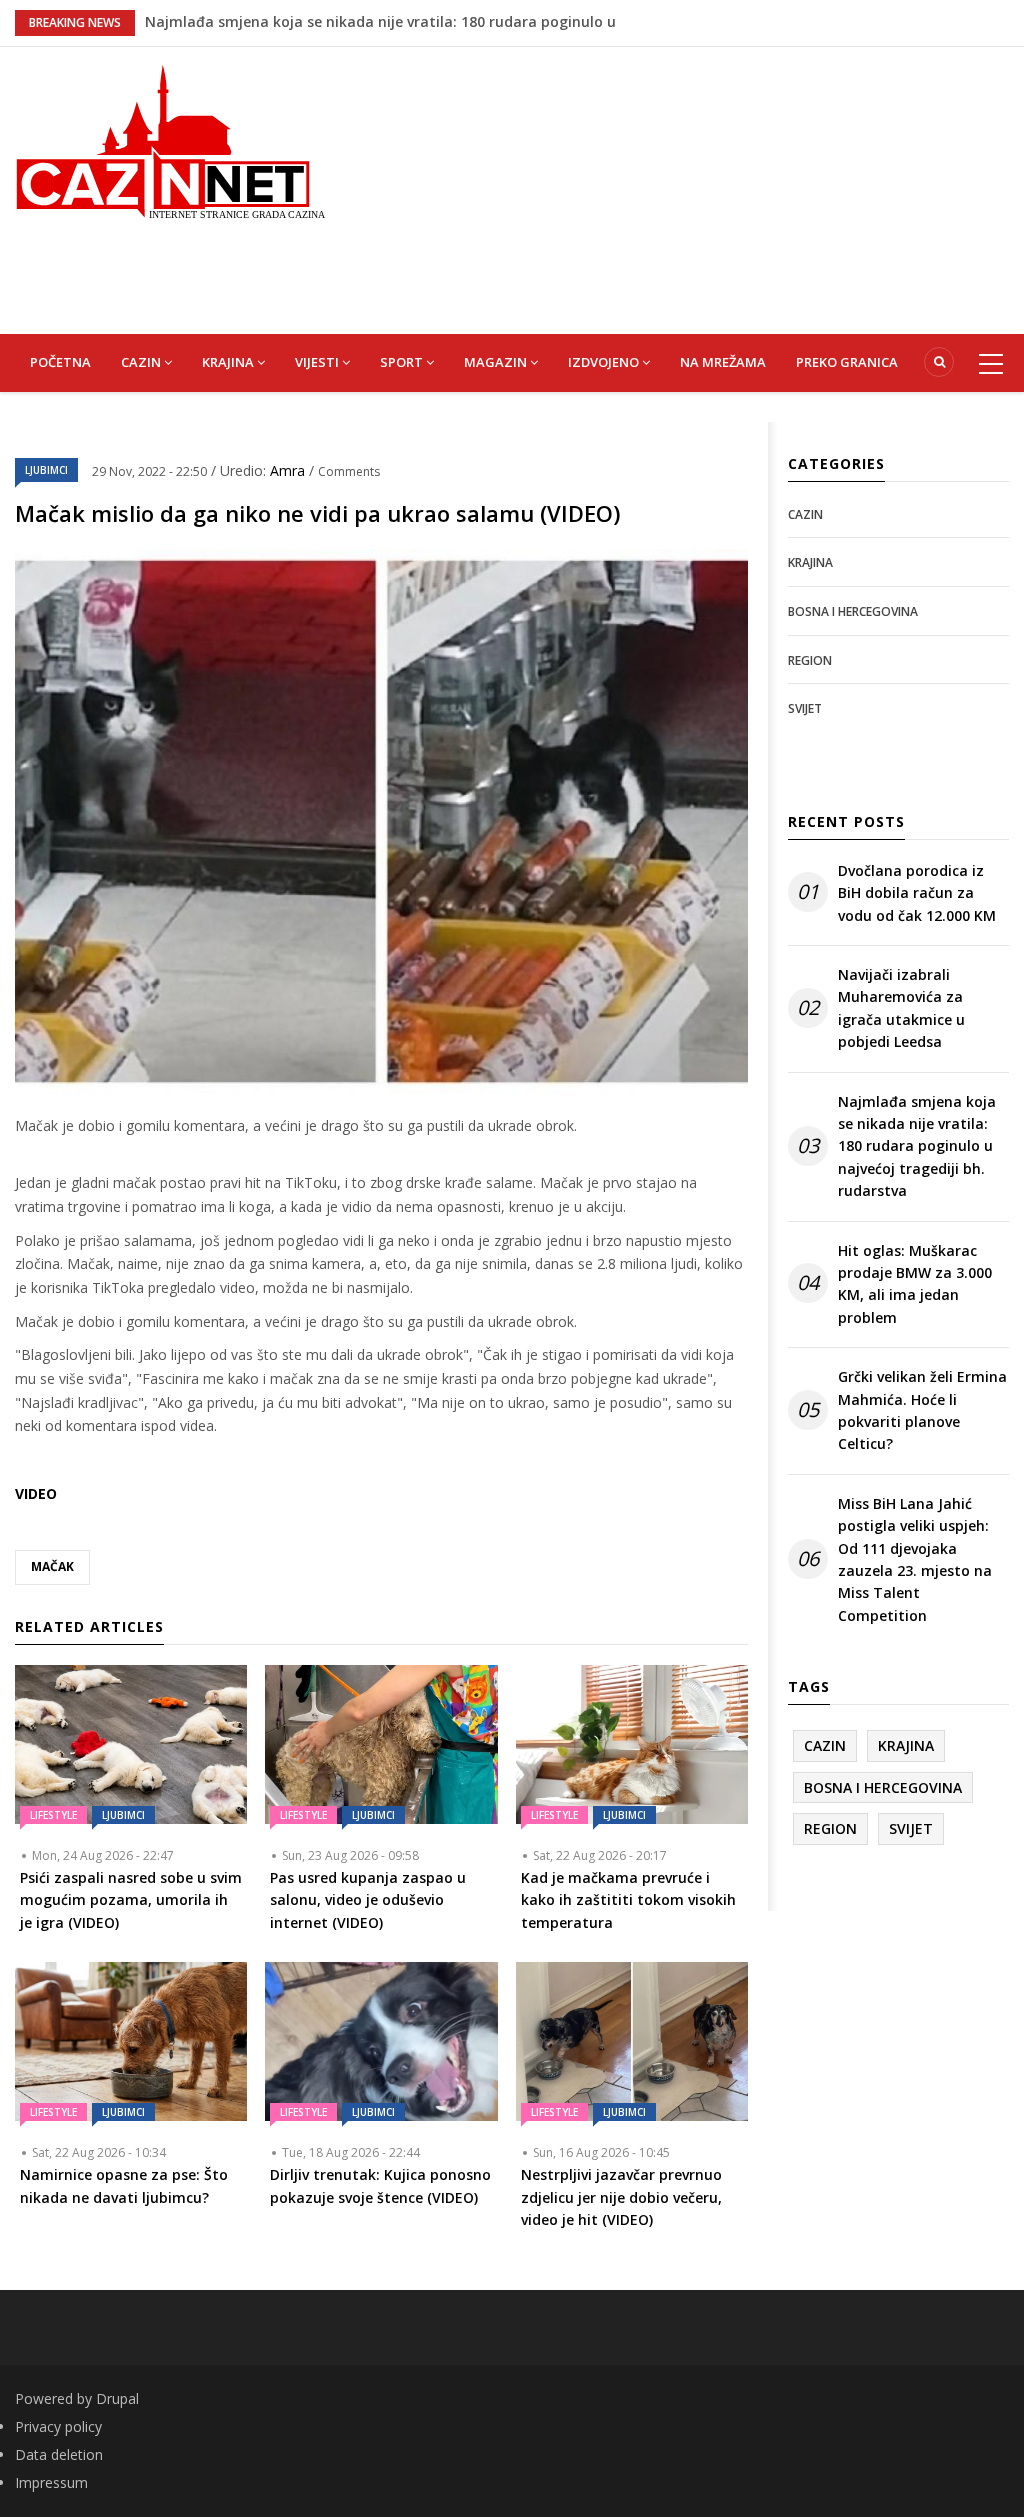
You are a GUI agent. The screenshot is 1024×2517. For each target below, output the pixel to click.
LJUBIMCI (46, 470)
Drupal (117, 2398)
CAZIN (142, 362)
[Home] (170, 139)
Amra (289, 470)
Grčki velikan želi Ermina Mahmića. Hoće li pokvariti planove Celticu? (922, 1410)
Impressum (51, 2482)
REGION (810, 660)
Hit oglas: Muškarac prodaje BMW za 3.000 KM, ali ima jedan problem (915, 1284)
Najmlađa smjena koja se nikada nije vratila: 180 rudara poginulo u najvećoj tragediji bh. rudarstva (917, 1146)
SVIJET (805, 708)
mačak (52, 1566)
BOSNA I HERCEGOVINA (853, 611)
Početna (60, 362)
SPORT (403, 362)
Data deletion (59, 2454)
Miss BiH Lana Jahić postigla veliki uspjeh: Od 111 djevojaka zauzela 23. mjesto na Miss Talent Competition (915, 1559)
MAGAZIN (497, 362)
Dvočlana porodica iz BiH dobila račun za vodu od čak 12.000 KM (917, 893)
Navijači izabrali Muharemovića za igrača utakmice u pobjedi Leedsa (901, 1008)
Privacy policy (58, 2426)
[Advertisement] (689, 187)
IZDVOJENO (605, 362)
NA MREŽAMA (723, 362)
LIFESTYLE (53, 1815)
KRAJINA (229, 362)
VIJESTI (318, 362)
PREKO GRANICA (847, 362)
